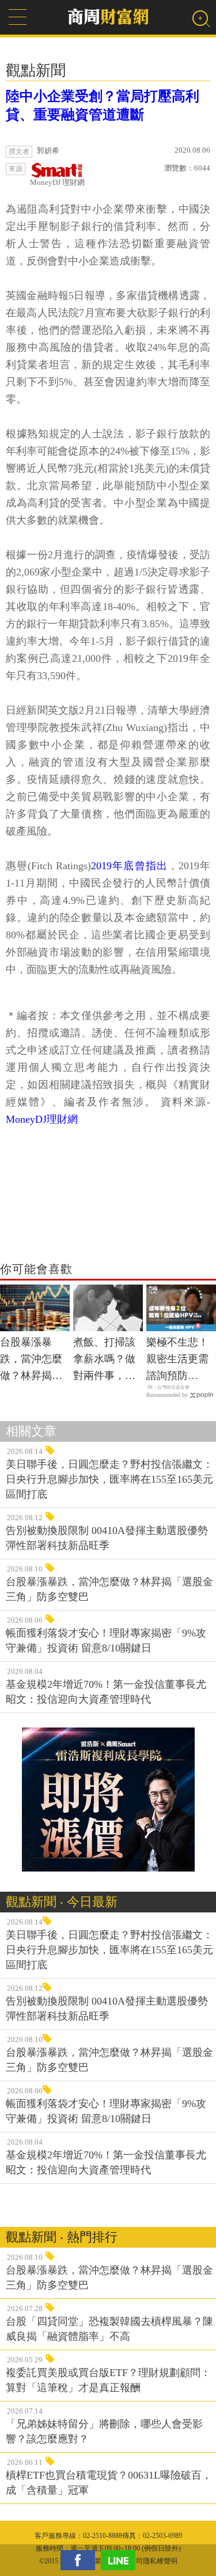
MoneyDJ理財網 (42, 1119)
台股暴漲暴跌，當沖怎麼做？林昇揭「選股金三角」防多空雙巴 (31, 1360)
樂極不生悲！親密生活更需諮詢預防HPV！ (177, 1360)
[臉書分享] (81, 2560)
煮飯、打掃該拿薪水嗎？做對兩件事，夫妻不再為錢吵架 (104, 1360)
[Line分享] (121, 2560)
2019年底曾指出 (129, 866)
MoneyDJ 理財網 (57, 182)
